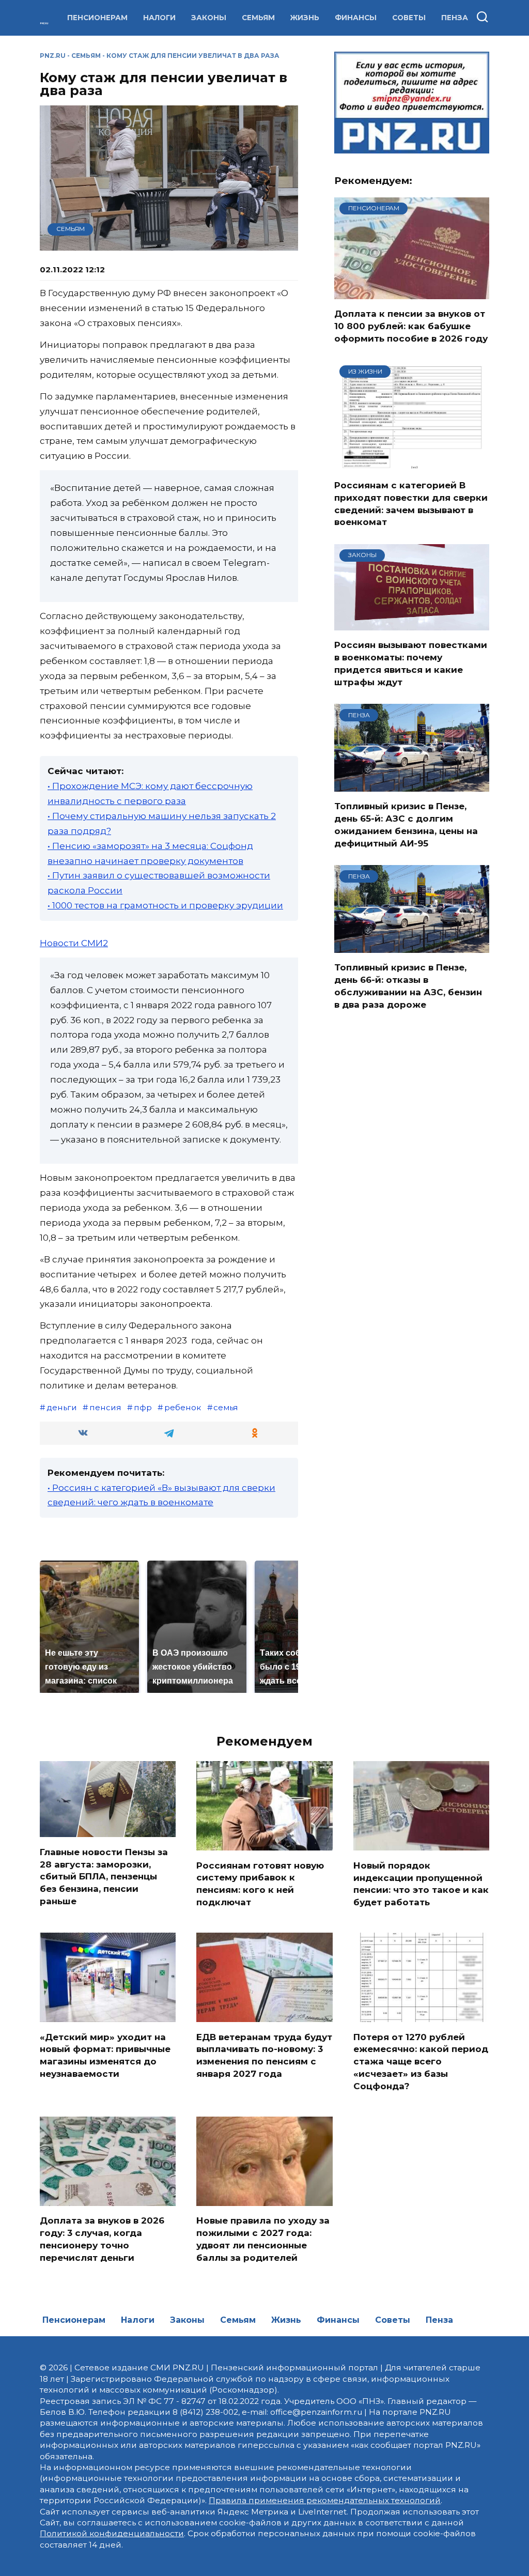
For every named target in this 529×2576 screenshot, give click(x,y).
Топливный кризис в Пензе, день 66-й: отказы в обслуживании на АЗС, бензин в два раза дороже (408, 986)
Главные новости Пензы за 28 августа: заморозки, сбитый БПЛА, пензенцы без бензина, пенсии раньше (104, 1876)
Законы (209, 18)
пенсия (105, 1407)
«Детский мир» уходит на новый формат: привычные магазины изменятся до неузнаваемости (105, 2055)
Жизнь (305, 18)
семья (226, 1407)
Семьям (258, 18)
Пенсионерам (97, 18)
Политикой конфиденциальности (112, 2533)
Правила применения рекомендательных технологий (325, 2500)
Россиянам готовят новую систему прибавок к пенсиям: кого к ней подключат (260, 1883)
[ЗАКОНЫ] (412, 624)
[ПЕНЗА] (412, 785)
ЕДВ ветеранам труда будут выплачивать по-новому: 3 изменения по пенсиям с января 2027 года (264, 2055)
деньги (62, 1407)
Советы (409, 18)
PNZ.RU (53, 56)
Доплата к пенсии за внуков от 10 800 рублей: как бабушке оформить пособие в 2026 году (411, 326)
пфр (143, 1407)
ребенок (183, 1407)
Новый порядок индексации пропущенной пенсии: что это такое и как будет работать (421, 1883)
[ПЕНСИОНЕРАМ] (412, 292)
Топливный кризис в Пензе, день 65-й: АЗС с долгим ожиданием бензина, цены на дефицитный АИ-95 (406, 824)
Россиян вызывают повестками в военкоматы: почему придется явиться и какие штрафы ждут (411, 663)
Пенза (455, 18)
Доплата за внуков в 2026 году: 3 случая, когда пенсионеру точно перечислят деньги (102, 2239)
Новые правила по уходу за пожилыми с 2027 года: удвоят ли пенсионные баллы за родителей (263, 2239)
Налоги (159, 18)
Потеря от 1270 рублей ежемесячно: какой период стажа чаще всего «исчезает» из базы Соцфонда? (421, 2061)
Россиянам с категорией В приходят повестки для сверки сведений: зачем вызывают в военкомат (411, 504)
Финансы (356, 18)
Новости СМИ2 (74, 943)
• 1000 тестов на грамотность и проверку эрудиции (165, 905)
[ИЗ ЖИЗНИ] (412, 464)
